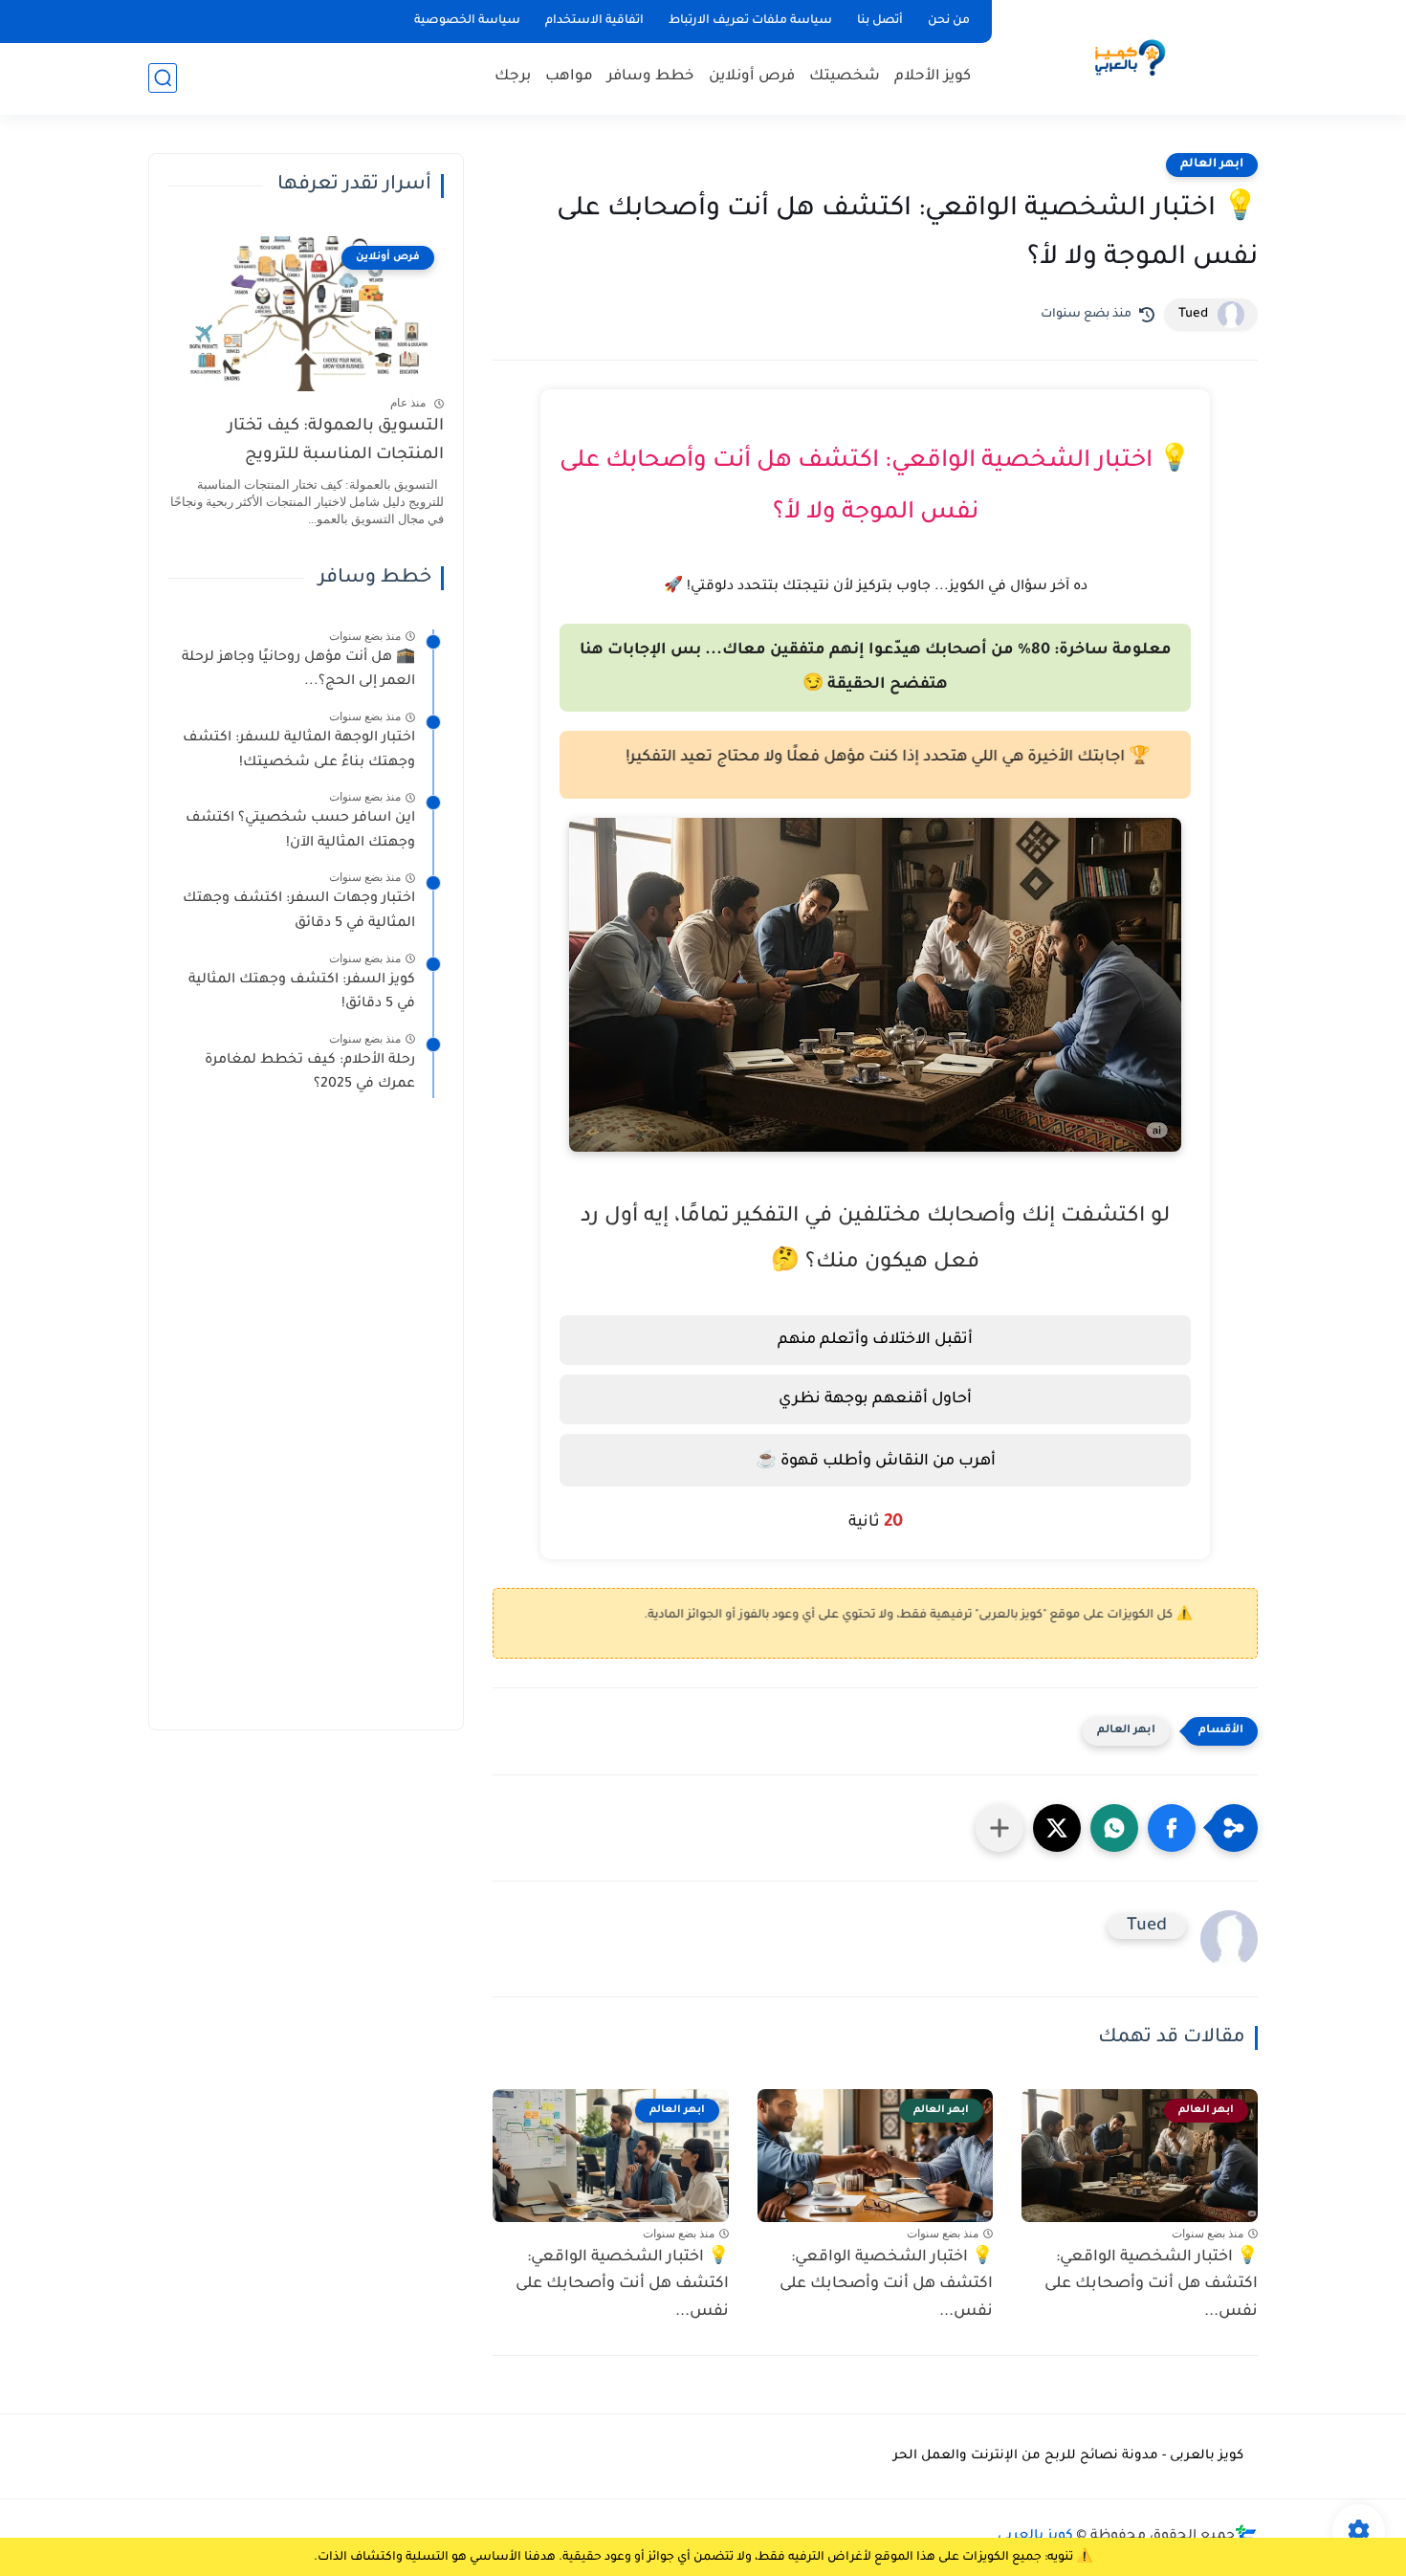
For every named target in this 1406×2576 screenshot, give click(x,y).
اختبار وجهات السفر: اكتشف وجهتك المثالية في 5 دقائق (299, 912)
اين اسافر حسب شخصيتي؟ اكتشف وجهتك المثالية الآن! (300, 831)
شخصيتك (845, 77)
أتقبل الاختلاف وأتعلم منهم (875, 1340)
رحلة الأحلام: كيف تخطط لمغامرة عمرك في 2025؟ (310, 1073)
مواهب (569, 77)
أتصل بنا (880, 21)
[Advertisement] (306, 1423)
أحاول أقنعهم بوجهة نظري (875, 1399)
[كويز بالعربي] (1129, 56)
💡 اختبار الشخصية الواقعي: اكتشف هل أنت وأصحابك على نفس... (1151, 2285)
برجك (513, 77)
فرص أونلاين (752, 77)
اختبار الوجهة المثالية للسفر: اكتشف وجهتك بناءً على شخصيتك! (299, 751)
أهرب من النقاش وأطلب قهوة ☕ (876, 1462)
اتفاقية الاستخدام (594, 21)
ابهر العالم (1212, 165)
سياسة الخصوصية (467, 21)
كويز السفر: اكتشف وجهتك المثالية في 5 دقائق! (302, 993)
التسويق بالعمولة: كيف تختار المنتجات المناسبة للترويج (336, 441)
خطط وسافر (651, 77)
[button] (1172, 1828)
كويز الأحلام (933, 77)
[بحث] (163, 78)
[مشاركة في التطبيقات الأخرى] (1000, 1828)
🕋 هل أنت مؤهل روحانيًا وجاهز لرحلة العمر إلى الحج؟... (298, 671)
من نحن (949, 21)
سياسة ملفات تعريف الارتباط (750, 21)
